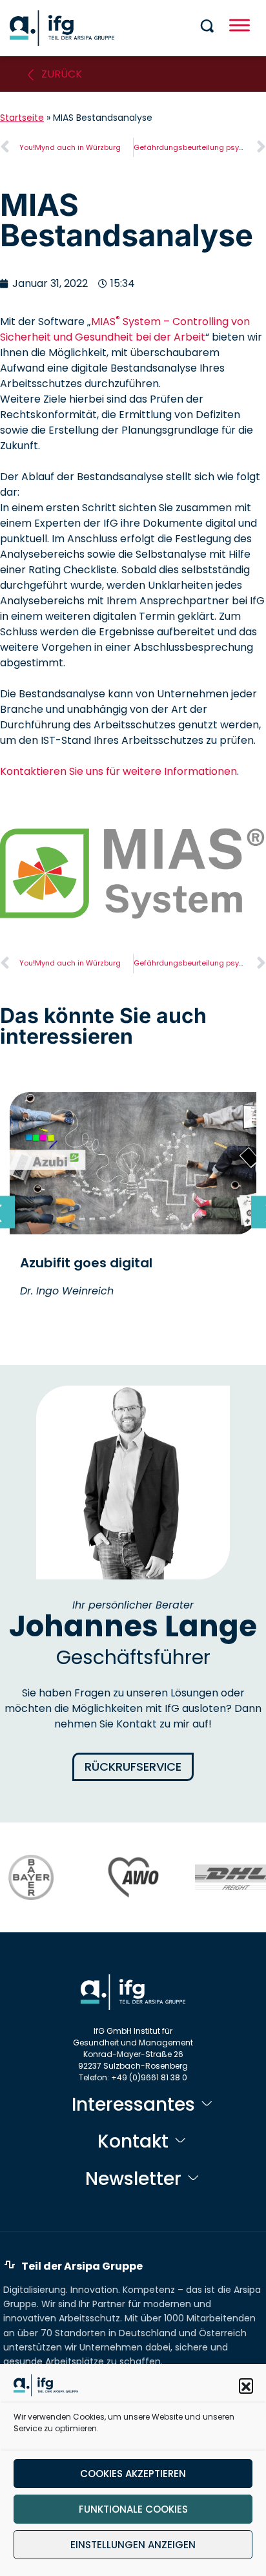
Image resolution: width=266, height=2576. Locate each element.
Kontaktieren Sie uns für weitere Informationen (118, 771)
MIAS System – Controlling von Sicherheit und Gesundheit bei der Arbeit (125, 329)
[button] (246, 2385)
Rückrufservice (133, 1767)
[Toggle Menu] (240, 25)
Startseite (22, 118)
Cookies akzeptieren (133, 2474)
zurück (62, 74)
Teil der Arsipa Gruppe (82, 2266)
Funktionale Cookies (133, 2509)
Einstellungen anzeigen (133, 2545)
